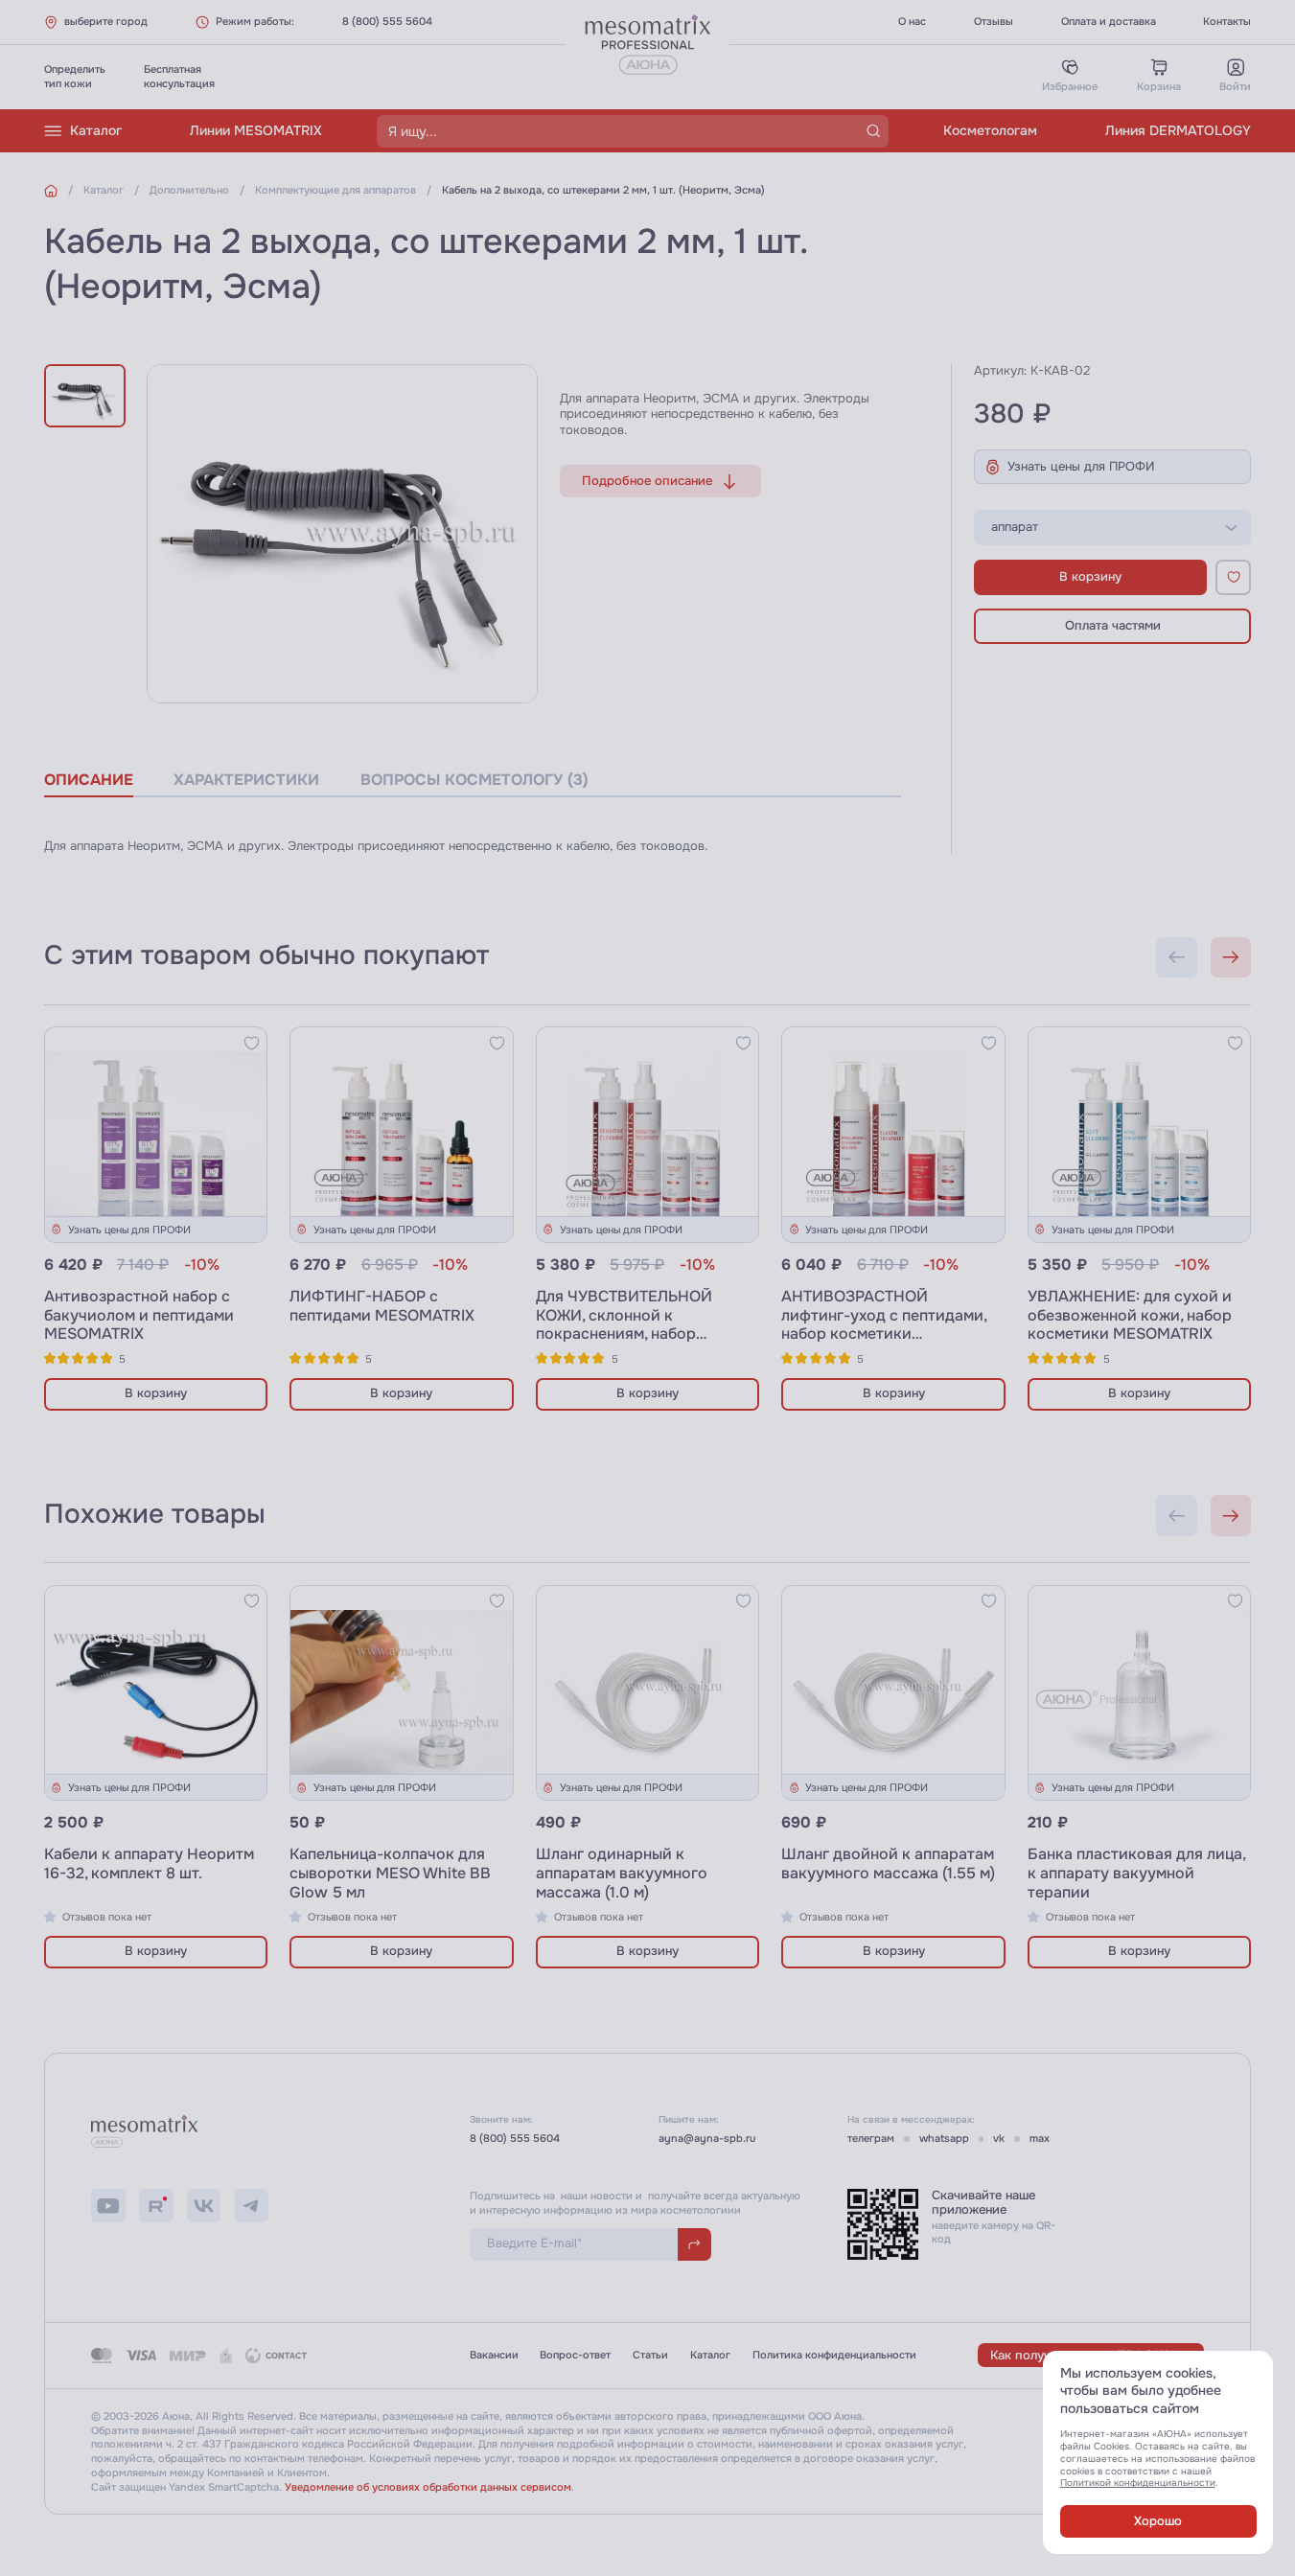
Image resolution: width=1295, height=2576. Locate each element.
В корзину (1090, 577)
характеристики (246, 780)
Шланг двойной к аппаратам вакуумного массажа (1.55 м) (888, 1864)
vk (999, 2138)
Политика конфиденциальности (834, 2355)
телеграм (871, 2138)
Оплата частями (1113, 626)
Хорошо (1158, 2521)
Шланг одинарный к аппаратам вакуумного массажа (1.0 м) (622, 1873)
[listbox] (1112, 528)
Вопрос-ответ (575, 2355)
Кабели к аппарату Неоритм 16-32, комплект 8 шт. (149, 1864)
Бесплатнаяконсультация (179, 76)
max (1040, 2138)
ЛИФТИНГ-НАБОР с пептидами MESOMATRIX (382, 1306)
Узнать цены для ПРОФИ (1081, 467)
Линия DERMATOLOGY (1178, 130)
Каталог (96, 130)
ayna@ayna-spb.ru (707, 2138)
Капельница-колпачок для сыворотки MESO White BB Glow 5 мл (390, 1873)
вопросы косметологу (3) (474, 780)
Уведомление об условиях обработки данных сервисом (428, 2487)
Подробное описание (647, 481)
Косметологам (990, 130)
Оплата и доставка (1109, 21)
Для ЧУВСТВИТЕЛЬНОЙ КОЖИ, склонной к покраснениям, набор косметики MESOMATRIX (628, 1325)
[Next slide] (1231, 958)
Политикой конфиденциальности (1138, 2483)
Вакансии (494, 2355)
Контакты (1227, 21)
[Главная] (51, 191)
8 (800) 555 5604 (387, 21)
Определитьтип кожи (75, 76)
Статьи (650, 2355)
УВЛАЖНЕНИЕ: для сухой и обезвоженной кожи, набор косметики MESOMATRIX (1130, 1315)
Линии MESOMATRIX (256, 130)
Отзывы (994, 21)
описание (89, 780)
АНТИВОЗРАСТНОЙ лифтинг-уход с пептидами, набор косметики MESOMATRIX (884, 1325)
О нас (912, 21)
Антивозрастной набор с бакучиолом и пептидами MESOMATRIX (139, 1315)
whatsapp (944, 2138)
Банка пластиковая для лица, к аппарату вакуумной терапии (1136, 1873)
